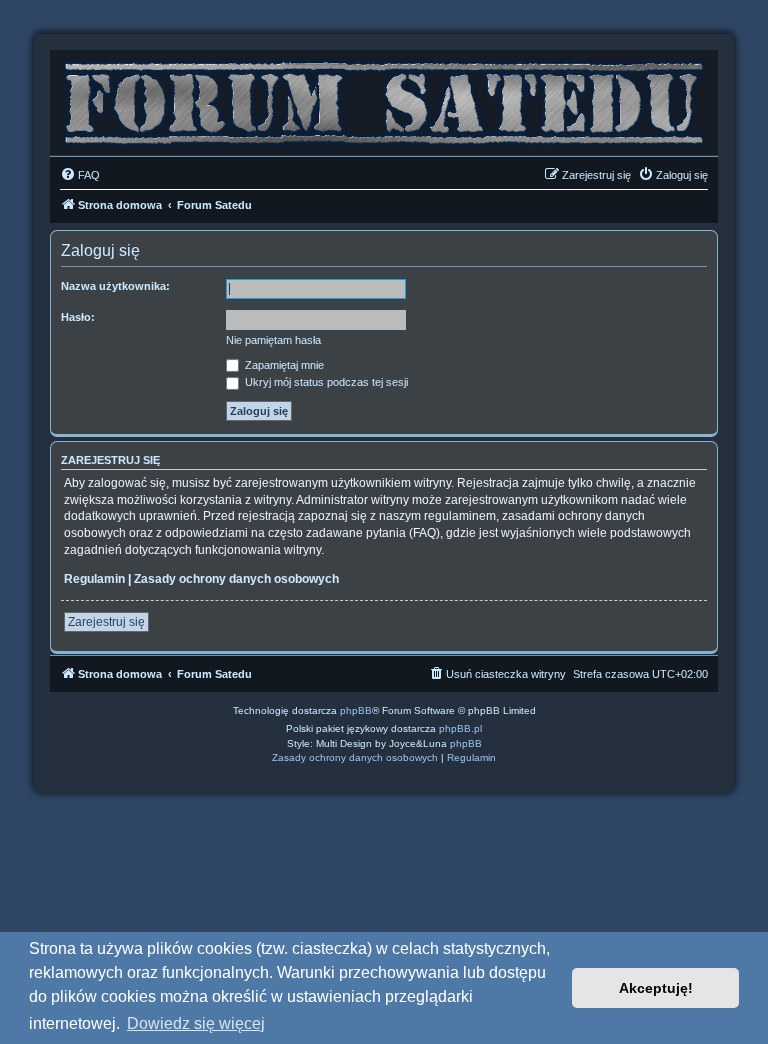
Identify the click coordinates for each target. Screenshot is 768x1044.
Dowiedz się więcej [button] (196, 1023)
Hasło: (78, 317)
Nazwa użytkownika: (115, 286)
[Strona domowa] (384, 98)
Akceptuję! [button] (656, 988)
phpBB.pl (460, 728)
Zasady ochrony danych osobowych (236, 579)
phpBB (356, 710)
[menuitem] (80, 175)
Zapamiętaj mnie (283, 365)
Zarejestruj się (106, 622)
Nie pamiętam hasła (273, 340)
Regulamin (94, 579)
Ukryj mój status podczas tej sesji (325, 382)
